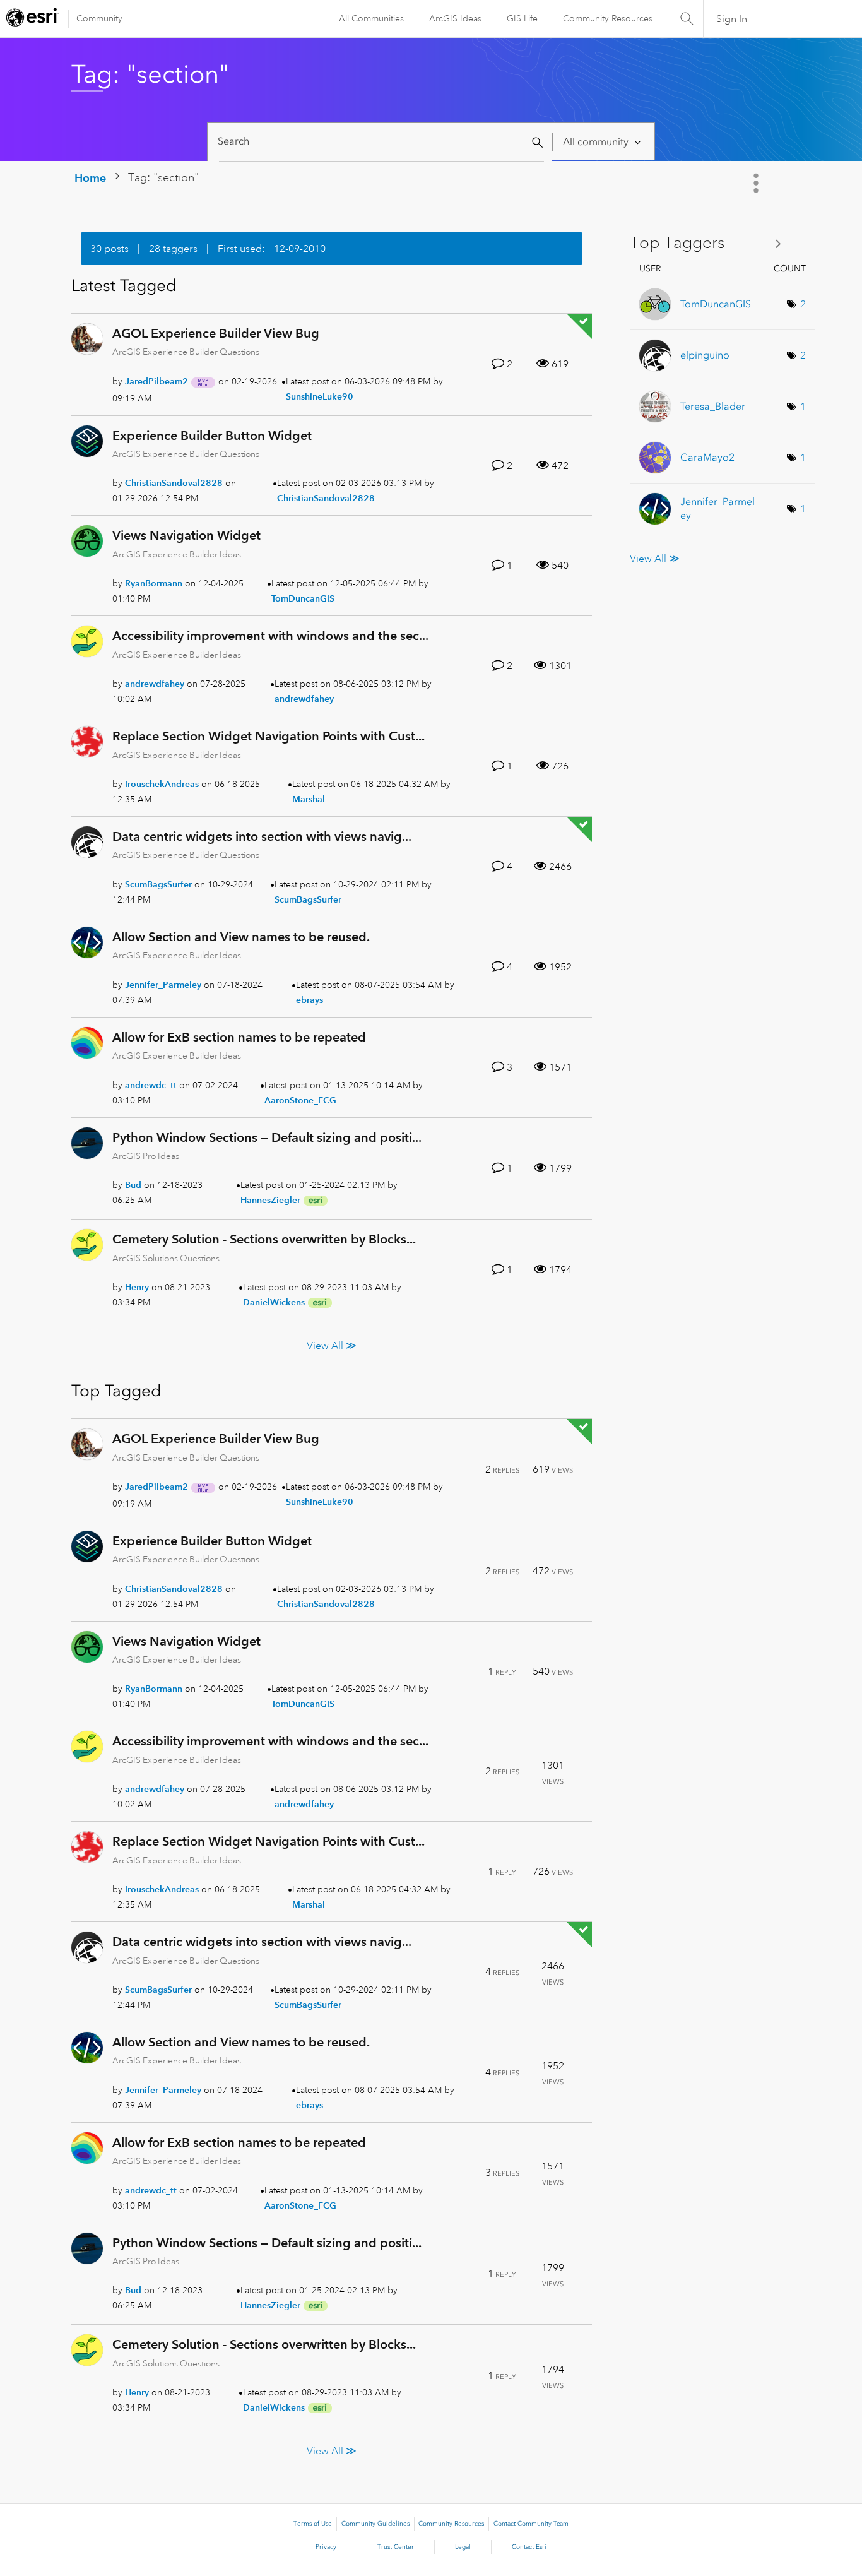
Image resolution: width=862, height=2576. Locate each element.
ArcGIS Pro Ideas (146, 1156)
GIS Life (522, 18)
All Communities (371, 18)
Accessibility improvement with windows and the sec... (270, 636)
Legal (463, 2547)
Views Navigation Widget (186, 535)
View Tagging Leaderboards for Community (710, 243)
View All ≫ (332, 1346)
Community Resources (608, 18)
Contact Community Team (531, 2524)
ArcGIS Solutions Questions (166, 1258)
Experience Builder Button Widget (212, 436)
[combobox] (381, 142)
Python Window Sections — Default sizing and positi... (267, 1137)
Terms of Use (313, 2524)
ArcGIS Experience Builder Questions (186, 352)
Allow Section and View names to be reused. (241, 937)
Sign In (732, 19)
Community (99, 18)
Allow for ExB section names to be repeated (239, 1037)
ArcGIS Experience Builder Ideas (177, 554)
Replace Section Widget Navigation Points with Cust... (269, 736)
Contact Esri (529, 2547)
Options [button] (757, 183)
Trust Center (396, 2547)
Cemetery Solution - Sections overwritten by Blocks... (264, 1239)
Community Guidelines (375, 2524)
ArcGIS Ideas (455, 18)
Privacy (326, 2547)
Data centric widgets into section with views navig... (262, 836)
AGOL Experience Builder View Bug (216, 333)
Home (90, 178)
